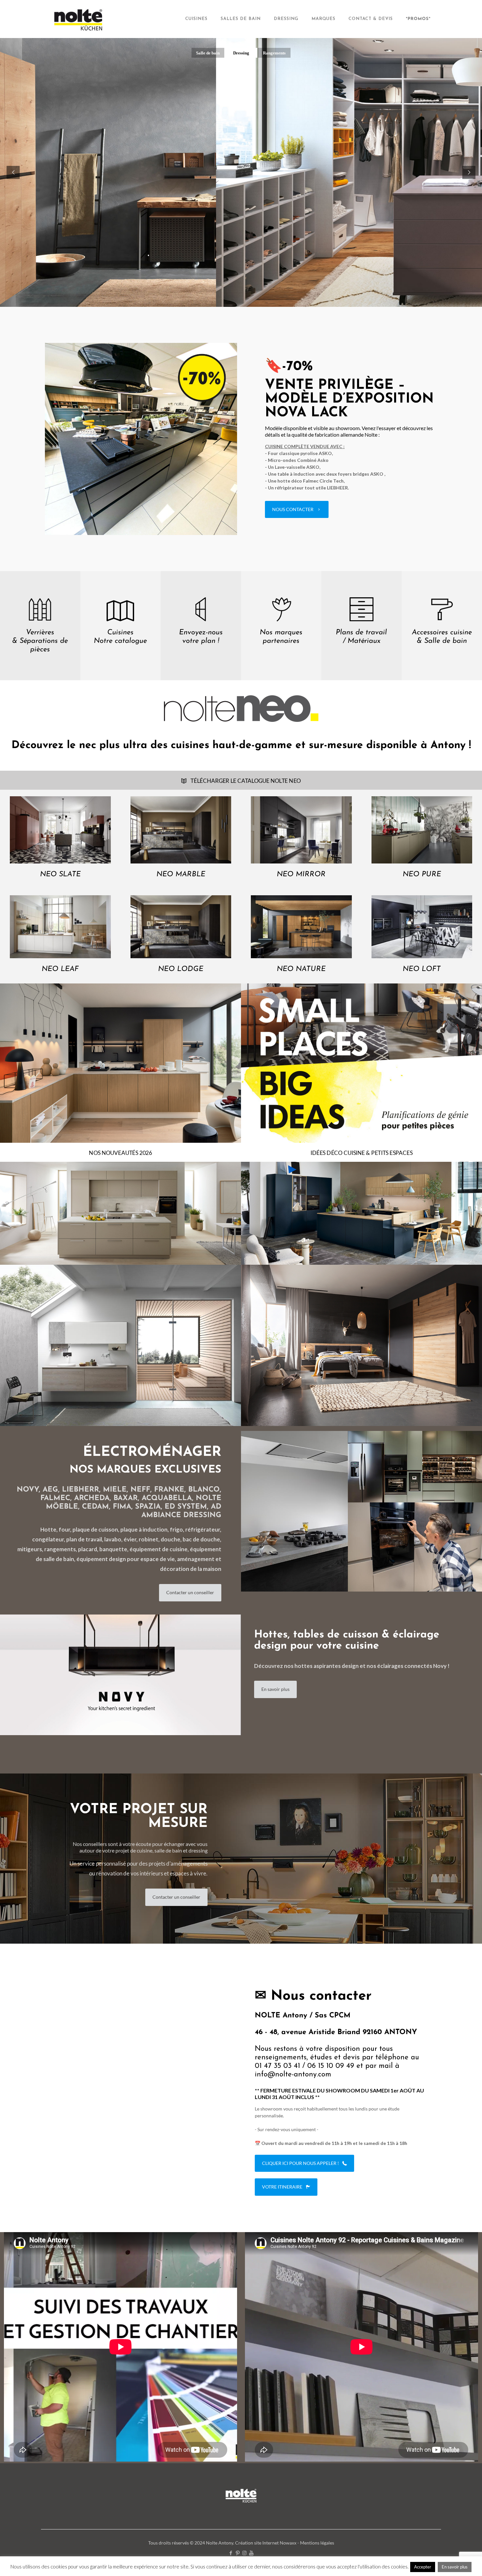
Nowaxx (288, 2543)
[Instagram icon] (244, 2553)
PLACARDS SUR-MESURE (237, 245)
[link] (141, 439)
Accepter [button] (423, 2567)
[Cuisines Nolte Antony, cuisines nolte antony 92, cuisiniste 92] (79, 19)
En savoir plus (455, 2567)
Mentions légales (317, 2543)
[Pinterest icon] (238, 2553)
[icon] (251, 2553)
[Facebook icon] (231, 2553)
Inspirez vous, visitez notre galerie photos (196, 261)
